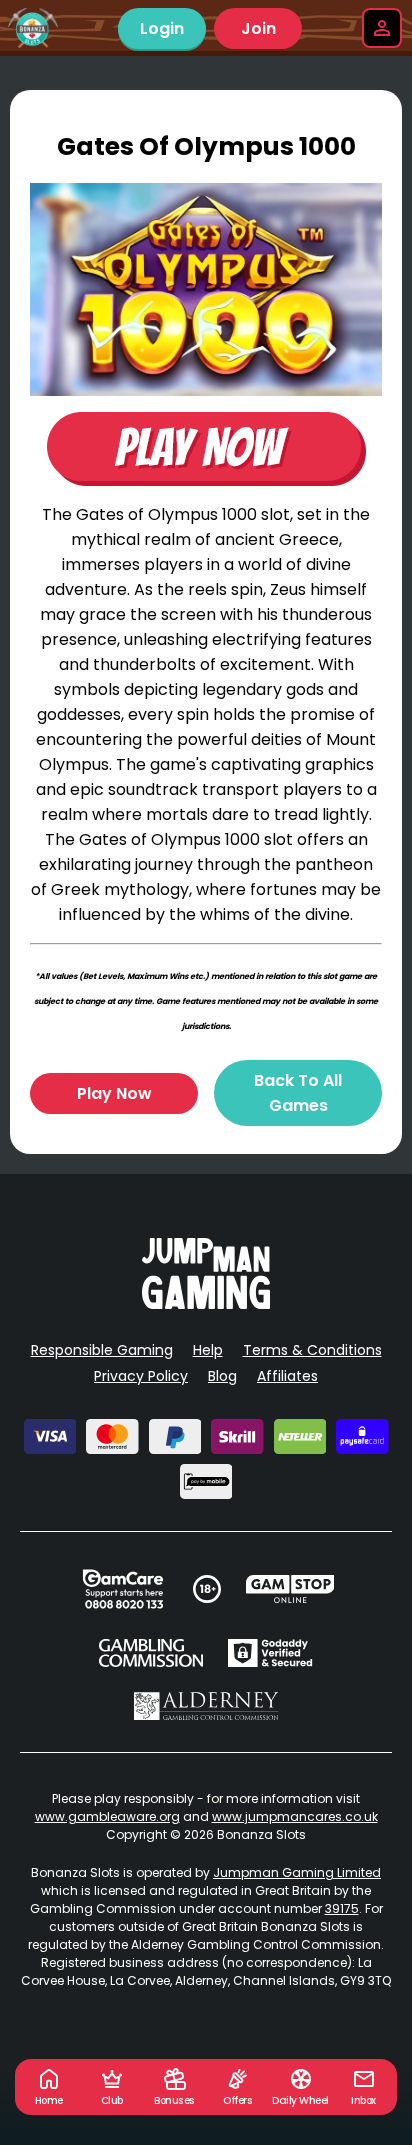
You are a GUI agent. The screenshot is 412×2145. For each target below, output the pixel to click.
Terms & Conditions (312, 1350)
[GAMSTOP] (290, 1589)
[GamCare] (123, 1589)
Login (162, 28)
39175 (342, 1908)
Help (208, 1350)
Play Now (114, 1093)
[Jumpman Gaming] (206, 1303)
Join (258, 28)
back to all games (298, 1093)
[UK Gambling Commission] (151, 1653)
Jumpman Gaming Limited (297, 1872)
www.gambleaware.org (107, 1816)
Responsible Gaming (102, 1350)
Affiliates (287, 1376)
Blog (222, 1376)
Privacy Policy (141, 1376)
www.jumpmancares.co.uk (295, 1816)
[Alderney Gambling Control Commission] (206, 1706)
